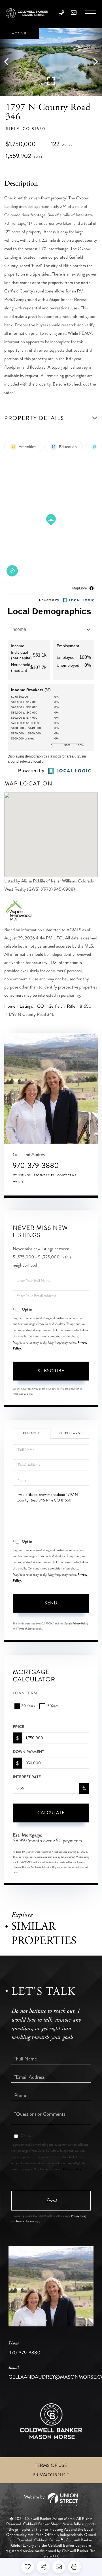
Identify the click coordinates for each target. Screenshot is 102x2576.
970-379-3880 (36, 1165)
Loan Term (25, 1693)
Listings (26, 1006)
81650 (86, 1006)
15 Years (52, 1706)
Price (18, 1727)
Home (10, 1006)
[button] (9, 62)
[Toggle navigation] (91, 14)
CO (41, 1006)
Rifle (71, 1006)
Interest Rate (27, 1777)
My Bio (18, 1182)
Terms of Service (26, 1629)
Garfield (56, 1006)
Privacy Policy (80, 1624)
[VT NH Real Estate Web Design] (51, 2500)
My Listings (22, 1175)
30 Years (28, 1706)
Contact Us (32, 1433)
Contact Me (67, 1175)
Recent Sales (44, 1175)
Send (51, 1603)
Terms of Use (51, 2466)
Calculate (51, 1813)
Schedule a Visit (70, 1433)
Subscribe (51, 1371)
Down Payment (28, 1752)
